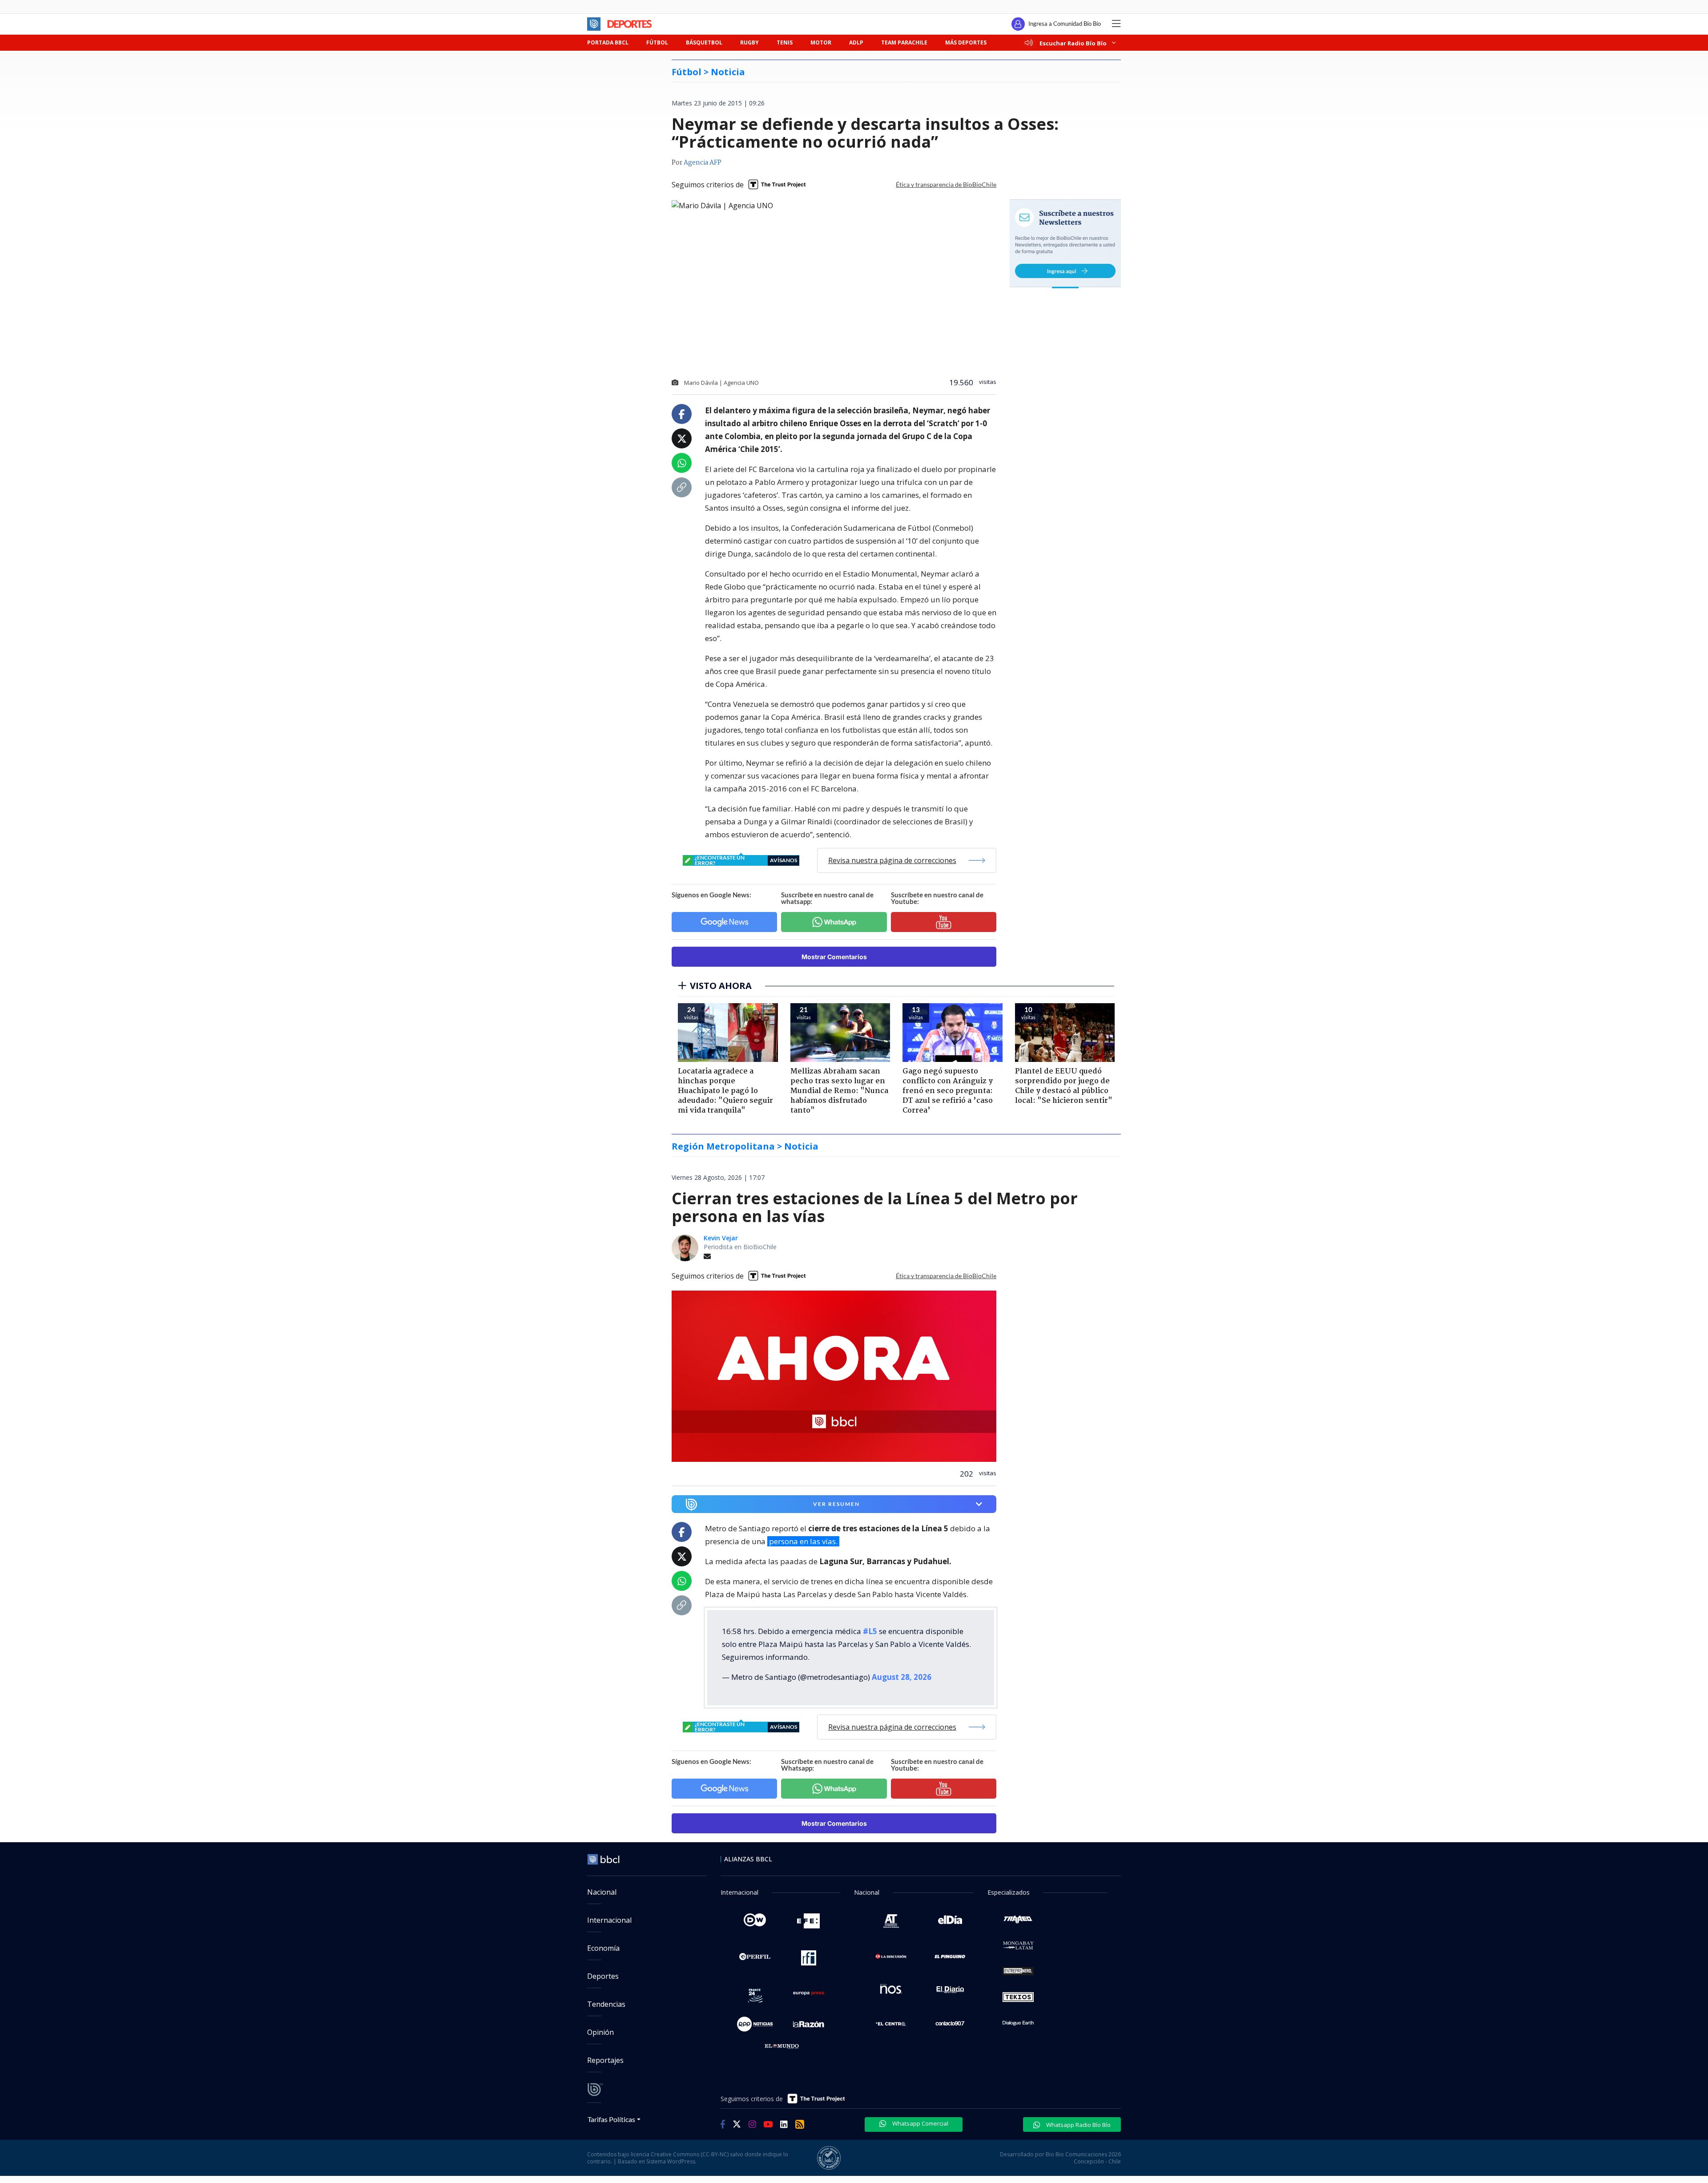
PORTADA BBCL (608, 42)
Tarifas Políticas (611, 2119)
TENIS (785, 42)
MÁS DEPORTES (966, 42)
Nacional (602, 1892)
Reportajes (605, 2060)
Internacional (609, 1920)
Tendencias (606, 2004)
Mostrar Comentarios (834, 957)
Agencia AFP (703, 163)
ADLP (856, 42)
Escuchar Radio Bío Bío (1073, 43)
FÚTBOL (657, 42)
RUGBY (749, 42)
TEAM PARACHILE (904, 42)
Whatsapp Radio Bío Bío (1078, 2125)
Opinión (600, 2032)
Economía (603, 1948)
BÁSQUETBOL (704, 42)
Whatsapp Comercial (920, 2123)
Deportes (603, 1976)
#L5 (870, 1631)
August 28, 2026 (902, 1677)
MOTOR (821, 42)
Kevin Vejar (721, 1238)
